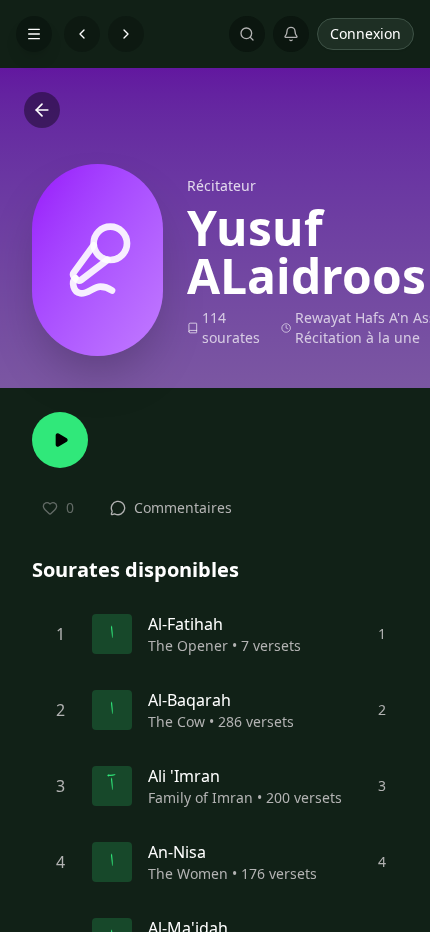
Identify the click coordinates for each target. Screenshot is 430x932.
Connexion (365, 33)
